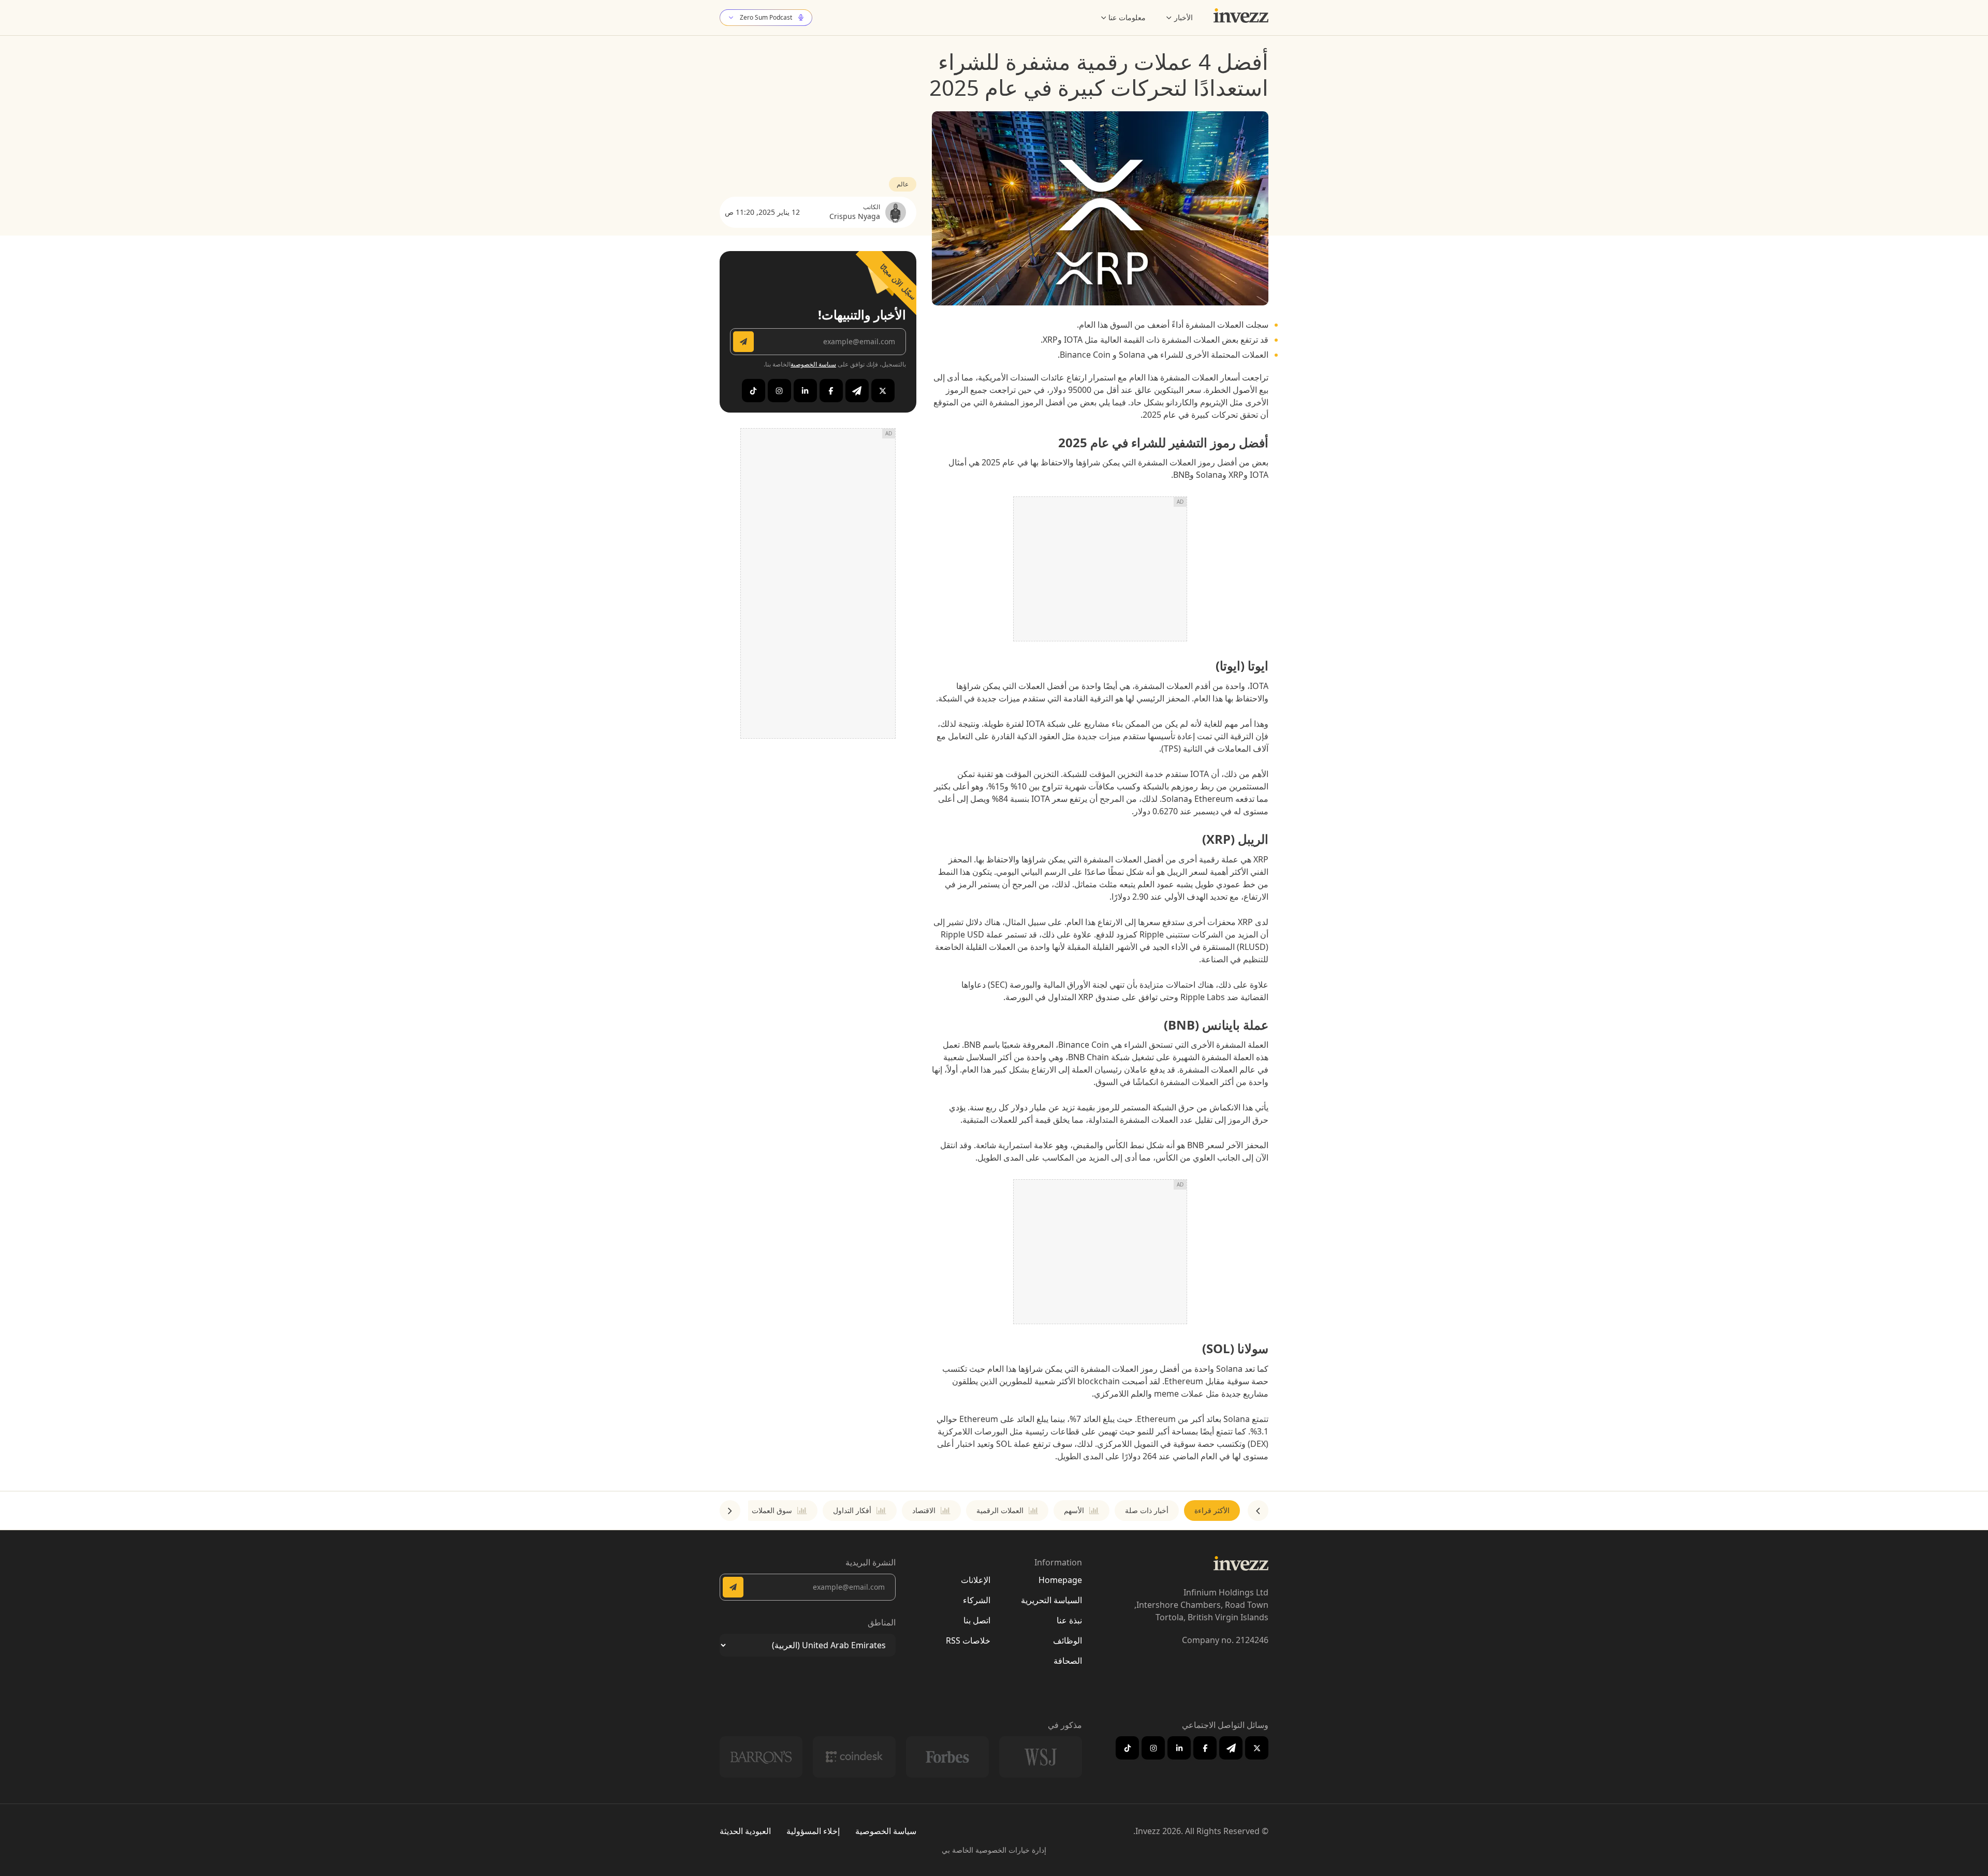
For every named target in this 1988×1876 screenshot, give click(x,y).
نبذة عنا (1069, 1620)
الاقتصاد (924, 1510)
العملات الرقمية (1000, 1510)
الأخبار (1183, 17)
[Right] (730, 1511)
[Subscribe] (743, 342)
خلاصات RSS (968, 1640)
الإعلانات (976, 1580)
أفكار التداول (852, 1510)
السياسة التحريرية (1051, 1600)
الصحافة (1068, 1661)
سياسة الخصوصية (813, 364)
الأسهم (1074, 1510)
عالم (903, 184)
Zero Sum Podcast (766, 17)
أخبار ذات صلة (1147, 1510)
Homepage (1060, 1580)
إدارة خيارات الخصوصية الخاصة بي (994, 1850)
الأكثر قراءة (1212, 1510)
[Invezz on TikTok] (754, 391)
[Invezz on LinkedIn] (805, 391)
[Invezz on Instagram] (779, 391)
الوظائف (1068, 1640)
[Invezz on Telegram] (857, 391)
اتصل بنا (977, 1620)
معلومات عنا (1127, 17)
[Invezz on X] (883, 391)
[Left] (1258, 1511)
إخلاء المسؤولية (813, 1831)
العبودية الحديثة (745, 1831)
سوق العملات (772, 1510)
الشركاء (977, 1600)
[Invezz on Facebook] (831, 391)
